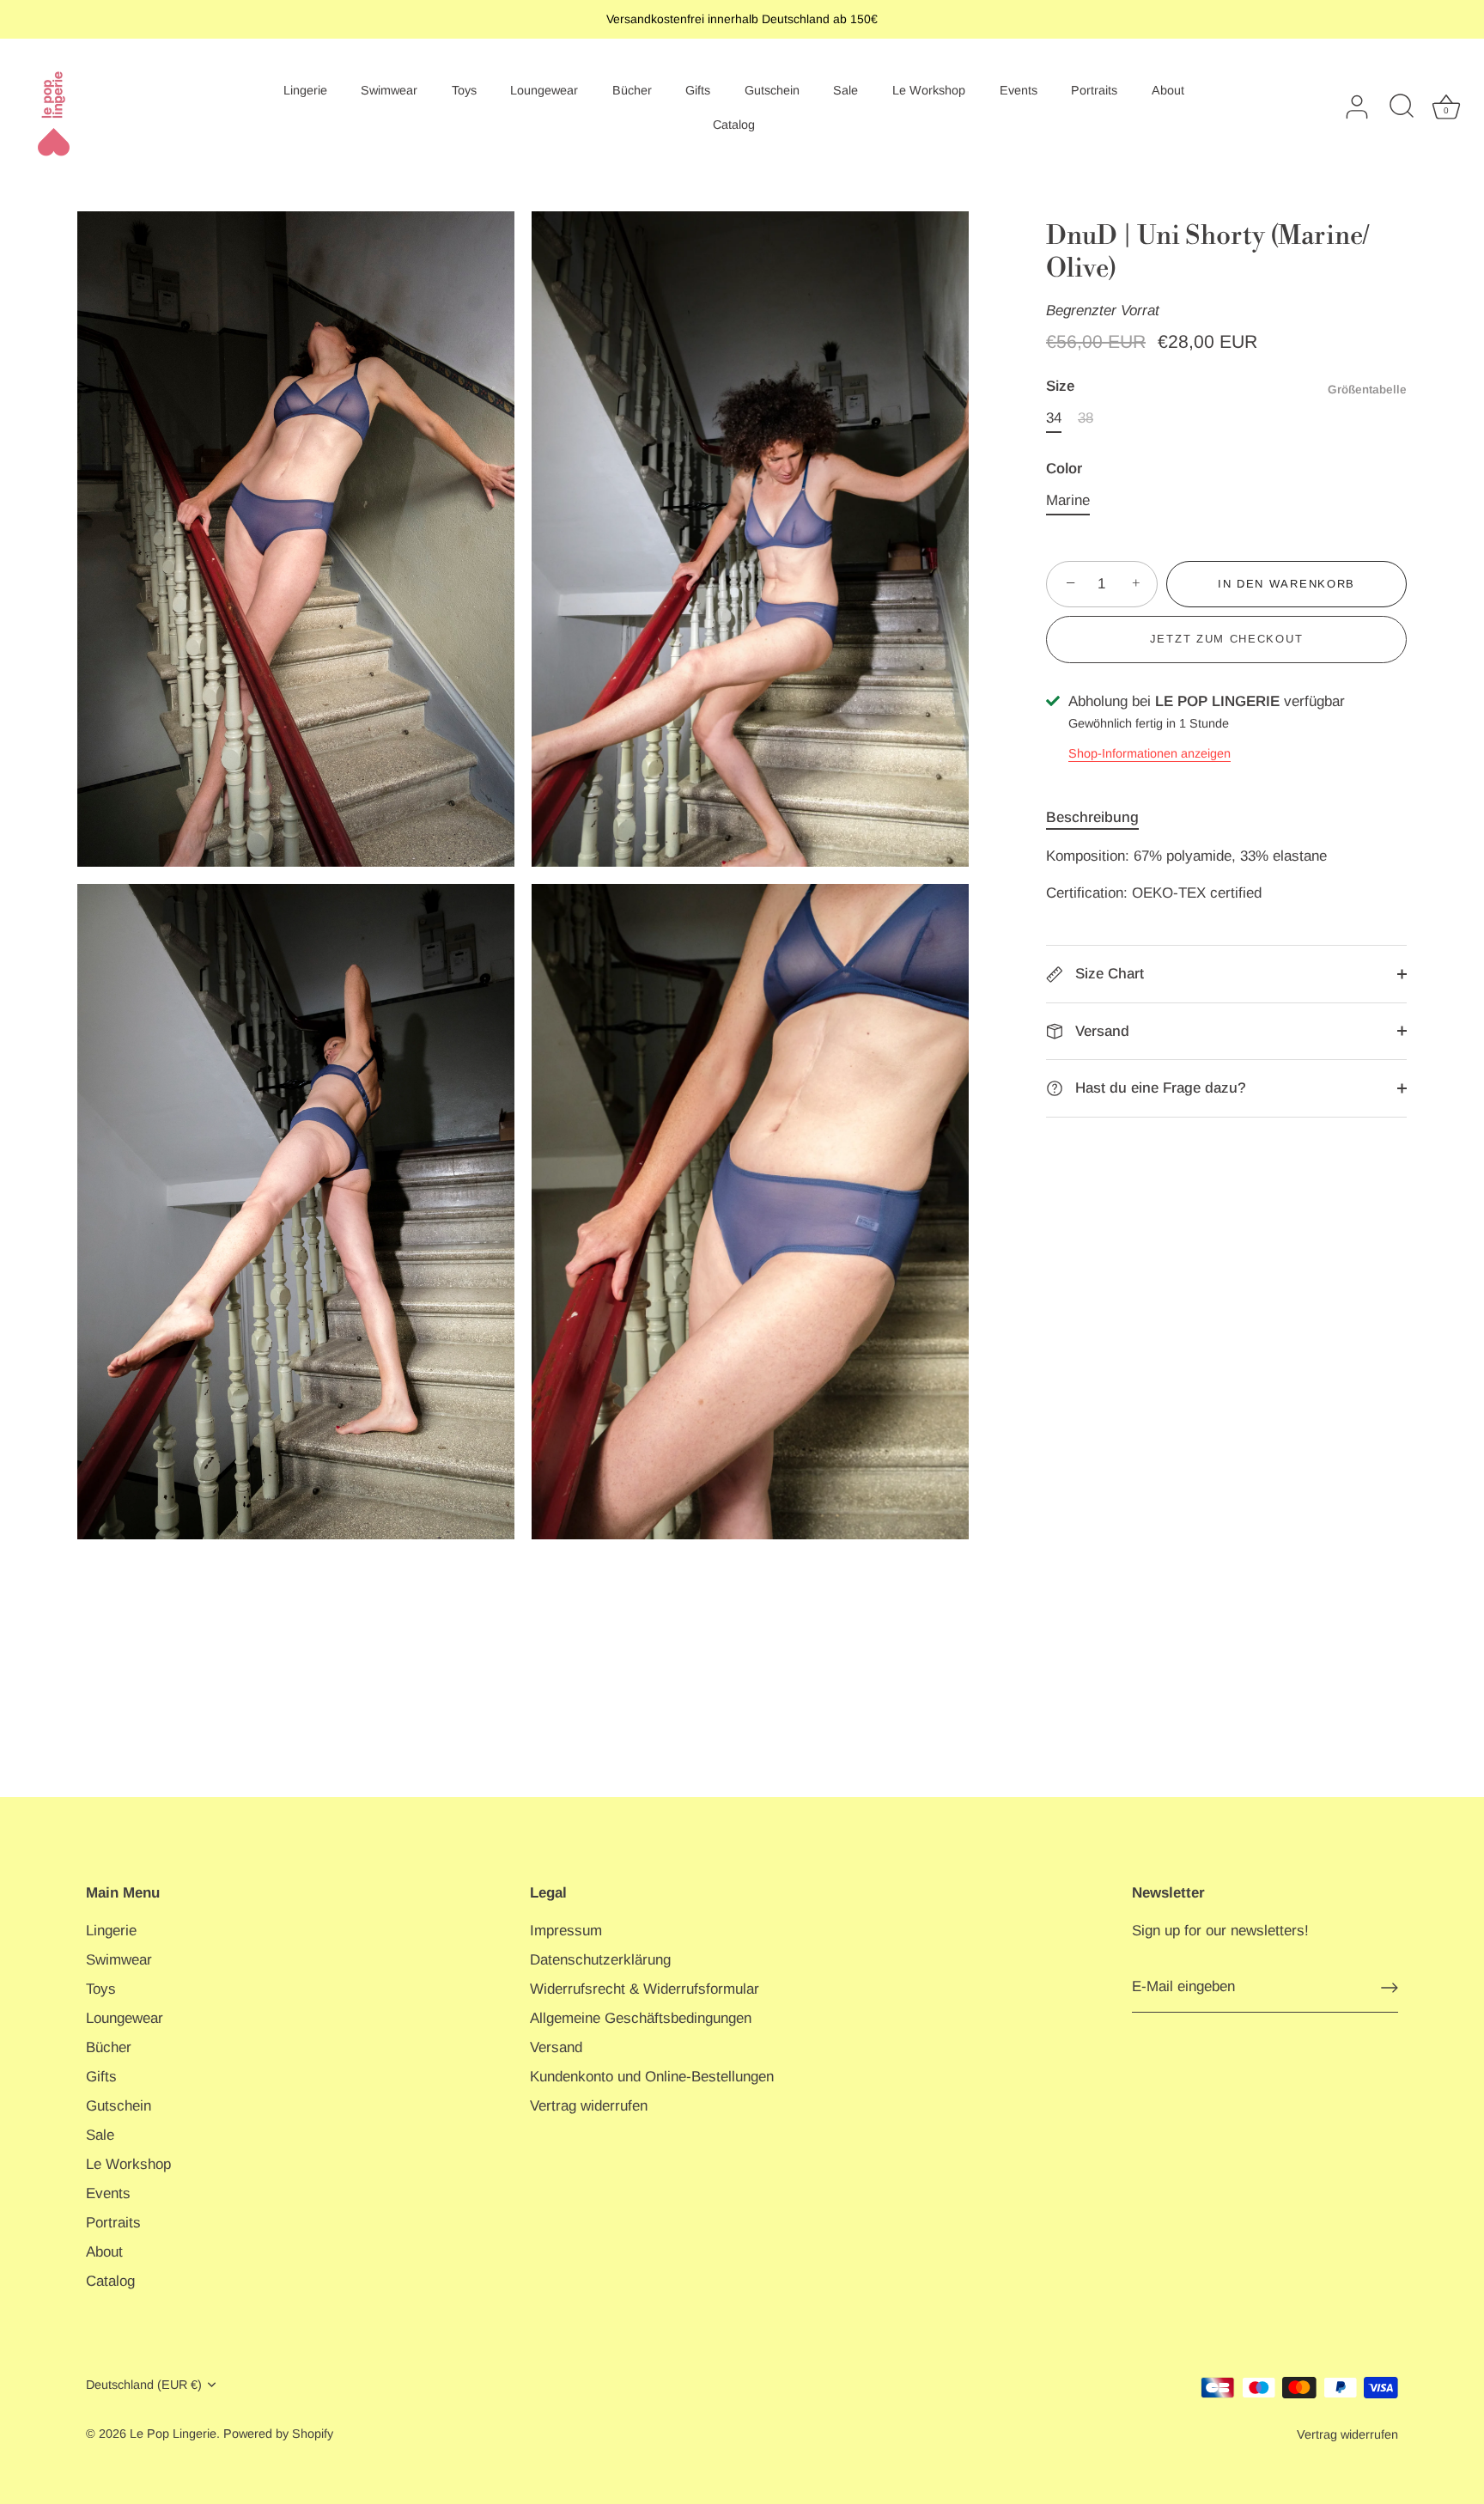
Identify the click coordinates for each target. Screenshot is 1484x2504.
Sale (845, 90)
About (1168, 90)
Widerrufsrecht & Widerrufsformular (645, 1989)
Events (1019, 90)
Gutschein (772, 90)
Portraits (1094, 90)
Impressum (566, 1931)
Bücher (632, 90)
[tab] (1101, 818)
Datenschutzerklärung (600, 1960)
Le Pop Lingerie (173, 2434)
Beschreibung (1092, 817)
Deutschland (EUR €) (144, 2385)
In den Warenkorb (1286, 584)
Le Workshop (929, 90)
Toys (464, 90)
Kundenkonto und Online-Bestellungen (652, 2077)
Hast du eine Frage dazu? (1159, 1088)
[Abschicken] (1390, 1988)
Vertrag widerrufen (589, 2106)
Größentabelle (1367, 390)
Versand (1100, 1031)
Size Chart (1107, 974)
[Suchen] (1402, 107)
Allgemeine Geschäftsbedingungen (641, 2018)
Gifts (698, 90)
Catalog (734, 125)
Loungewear (544, 90)
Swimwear (389, 90)
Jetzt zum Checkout (1226, 639)
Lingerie (305, 90)
